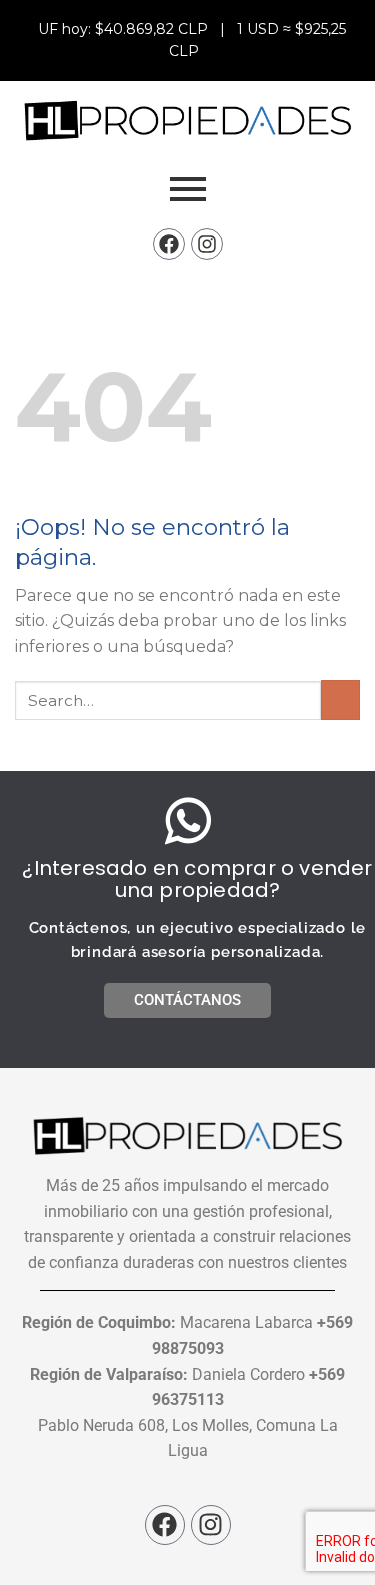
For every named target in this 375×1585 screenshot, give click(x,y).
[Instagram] (207, 244)
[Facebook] (169, 244)
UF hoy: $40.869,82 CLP (125, 29)
